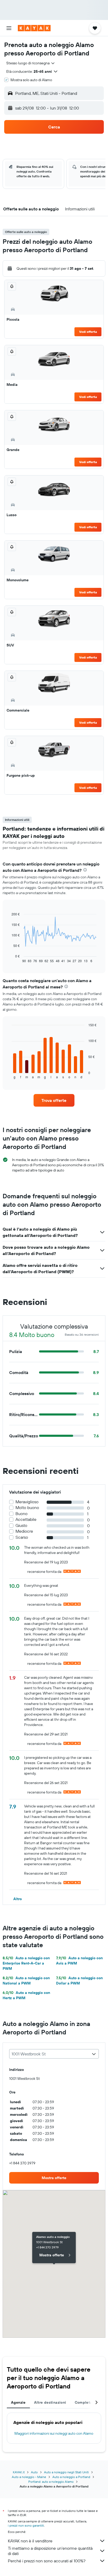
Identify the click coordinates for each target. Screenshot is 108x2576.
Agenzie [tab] (18, 2402)
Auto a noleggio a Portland (71, 2477)
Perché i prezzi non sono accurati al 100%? (47, 2561)
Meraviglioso (27, 1502)
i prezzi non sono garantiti (26, 2525)
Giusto (21, 1525)
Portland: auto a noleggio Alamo (51, 2482)
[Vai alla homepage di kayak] (34, 28)
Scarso (22, 1537)
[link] (54, 1100)
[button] (9, 28)
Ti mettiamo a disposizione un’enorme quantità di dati (50, 2551)
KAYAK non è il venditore (30, 2541)
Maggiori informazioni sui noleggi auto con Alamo (54, 2433)
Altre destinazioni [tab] (50, 2402)
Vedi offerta (88, 332)
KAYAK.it (19, 2472)
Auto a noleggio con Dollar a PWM (79, 1981)
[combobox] (31, 63)
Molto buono (27, 1508)
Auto (34, 2472)
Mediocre (24, 1531)
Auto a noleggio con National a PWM (26, 1981)
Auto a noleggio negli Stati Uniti (66, 2472)
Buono (21, 1514)
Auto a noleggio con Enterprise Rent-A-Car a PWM (26, 1963)
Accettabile (26, 1519)
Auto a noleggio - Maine (29, 2477)
